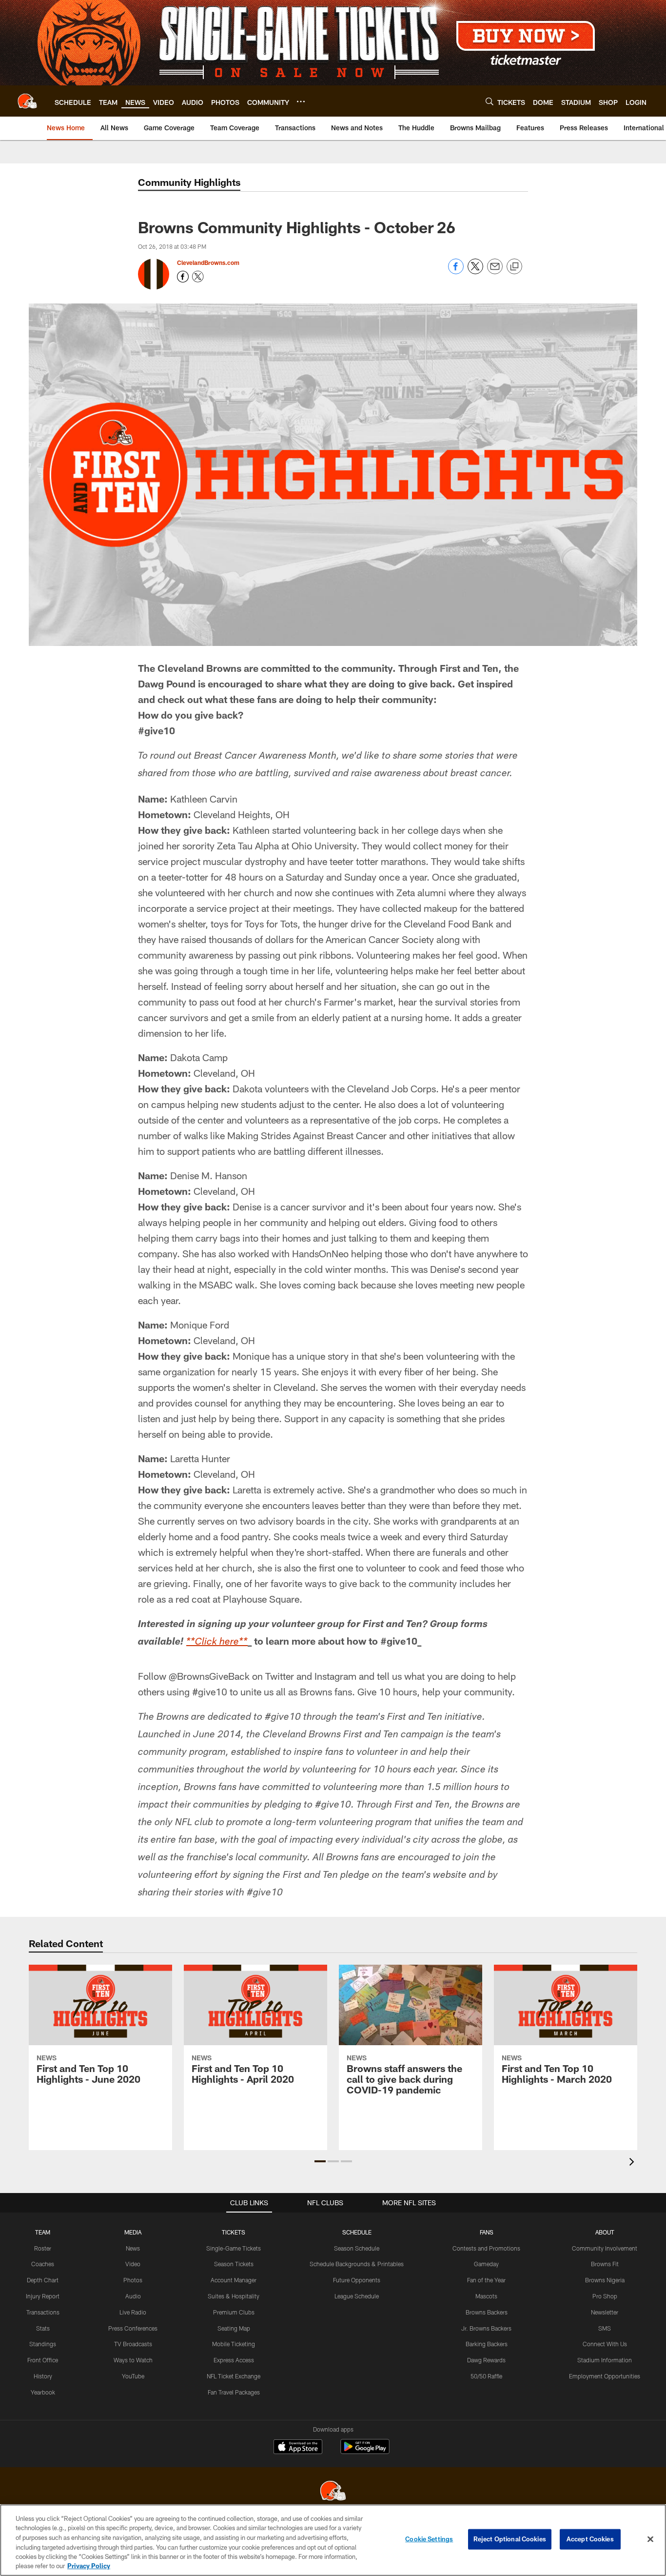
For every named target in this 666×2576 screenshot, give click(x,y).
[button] (320, 2161)
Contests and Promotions (486, 2248)
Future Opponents (357, 2280)
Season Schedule (357, 2248)
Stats (43, 2328)
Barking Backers (487, 2344)
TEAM (43, 2232)
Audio (133, 2296)
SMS (605, 2328)
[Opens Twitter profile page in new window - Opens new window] (198, 277)
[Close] (650, 2539)
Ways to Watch (133, 2360)
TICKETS (234, 2232)
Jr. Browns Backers (486, 2328)
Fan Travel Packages (234, 2392)
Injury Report (43, 2296)
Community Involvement (605, 2248)
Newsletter (605, 2312)
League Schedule (357, 2296)
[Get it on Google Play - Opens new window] (365, 2451)
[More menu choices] (301, 101)
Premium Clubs (234, 2312)
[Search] (490, 101)
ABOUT (605, 2232)
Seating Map (234, 2328)
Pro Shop (605, 2296)
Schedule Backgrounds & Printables (357, 2264)
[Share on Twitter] (475, 272)
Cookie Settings (429, 2539)
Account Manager (234, 2280)
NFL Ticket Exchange (234, 2376)
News (133, 2248)
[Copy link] (514, 267)
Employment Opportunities (605, 2376)
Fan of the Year (486, 2280)
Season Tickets (234, 2264)
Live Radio (133, 2312)
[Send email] (495, 272)
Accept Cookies (590, 2539)
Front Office (43, 2360)
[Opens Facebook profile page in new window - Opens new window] (183, 277)
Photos (133, 2280)
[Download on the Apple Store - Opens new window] (298, 2448)
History (43, 2376)
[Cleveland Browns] (333, 2492)
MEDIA (133, 2232)
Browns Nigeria (605, 2280)
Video (133, 2264)
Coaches (43, 2264)
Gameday (486, 2264)
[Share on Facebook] (456, 272)
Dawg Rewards (486, 2360)
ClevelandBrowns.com (208, 262)
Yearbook (43, 2392)
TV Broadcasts (133, 2344)
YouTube (133, 2376)
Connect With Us (605, 2344)
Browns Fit (605, 2264)
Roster (43, 2248)
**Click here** (217, 1643)
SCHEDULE (357, 2232)
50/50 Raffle (486, 2376)
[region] (333, 2540)
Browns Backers (487, 2312)
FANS (487, 2232)
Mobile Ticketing (234, 2344)
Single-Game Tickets (234, 2248)
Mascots (486, 2296)
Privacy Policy (89, 2566)
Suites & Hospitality (234, 2296)
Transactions (43, 2312)
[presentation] (633, 2163)
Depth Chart (43, 2280)
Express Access (234, 2360)
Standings (43, 2344)
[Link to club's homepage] (27, 101)
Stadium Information (605, 2360)
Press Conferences (133, 2328)
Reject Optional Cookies (510, 2539)
